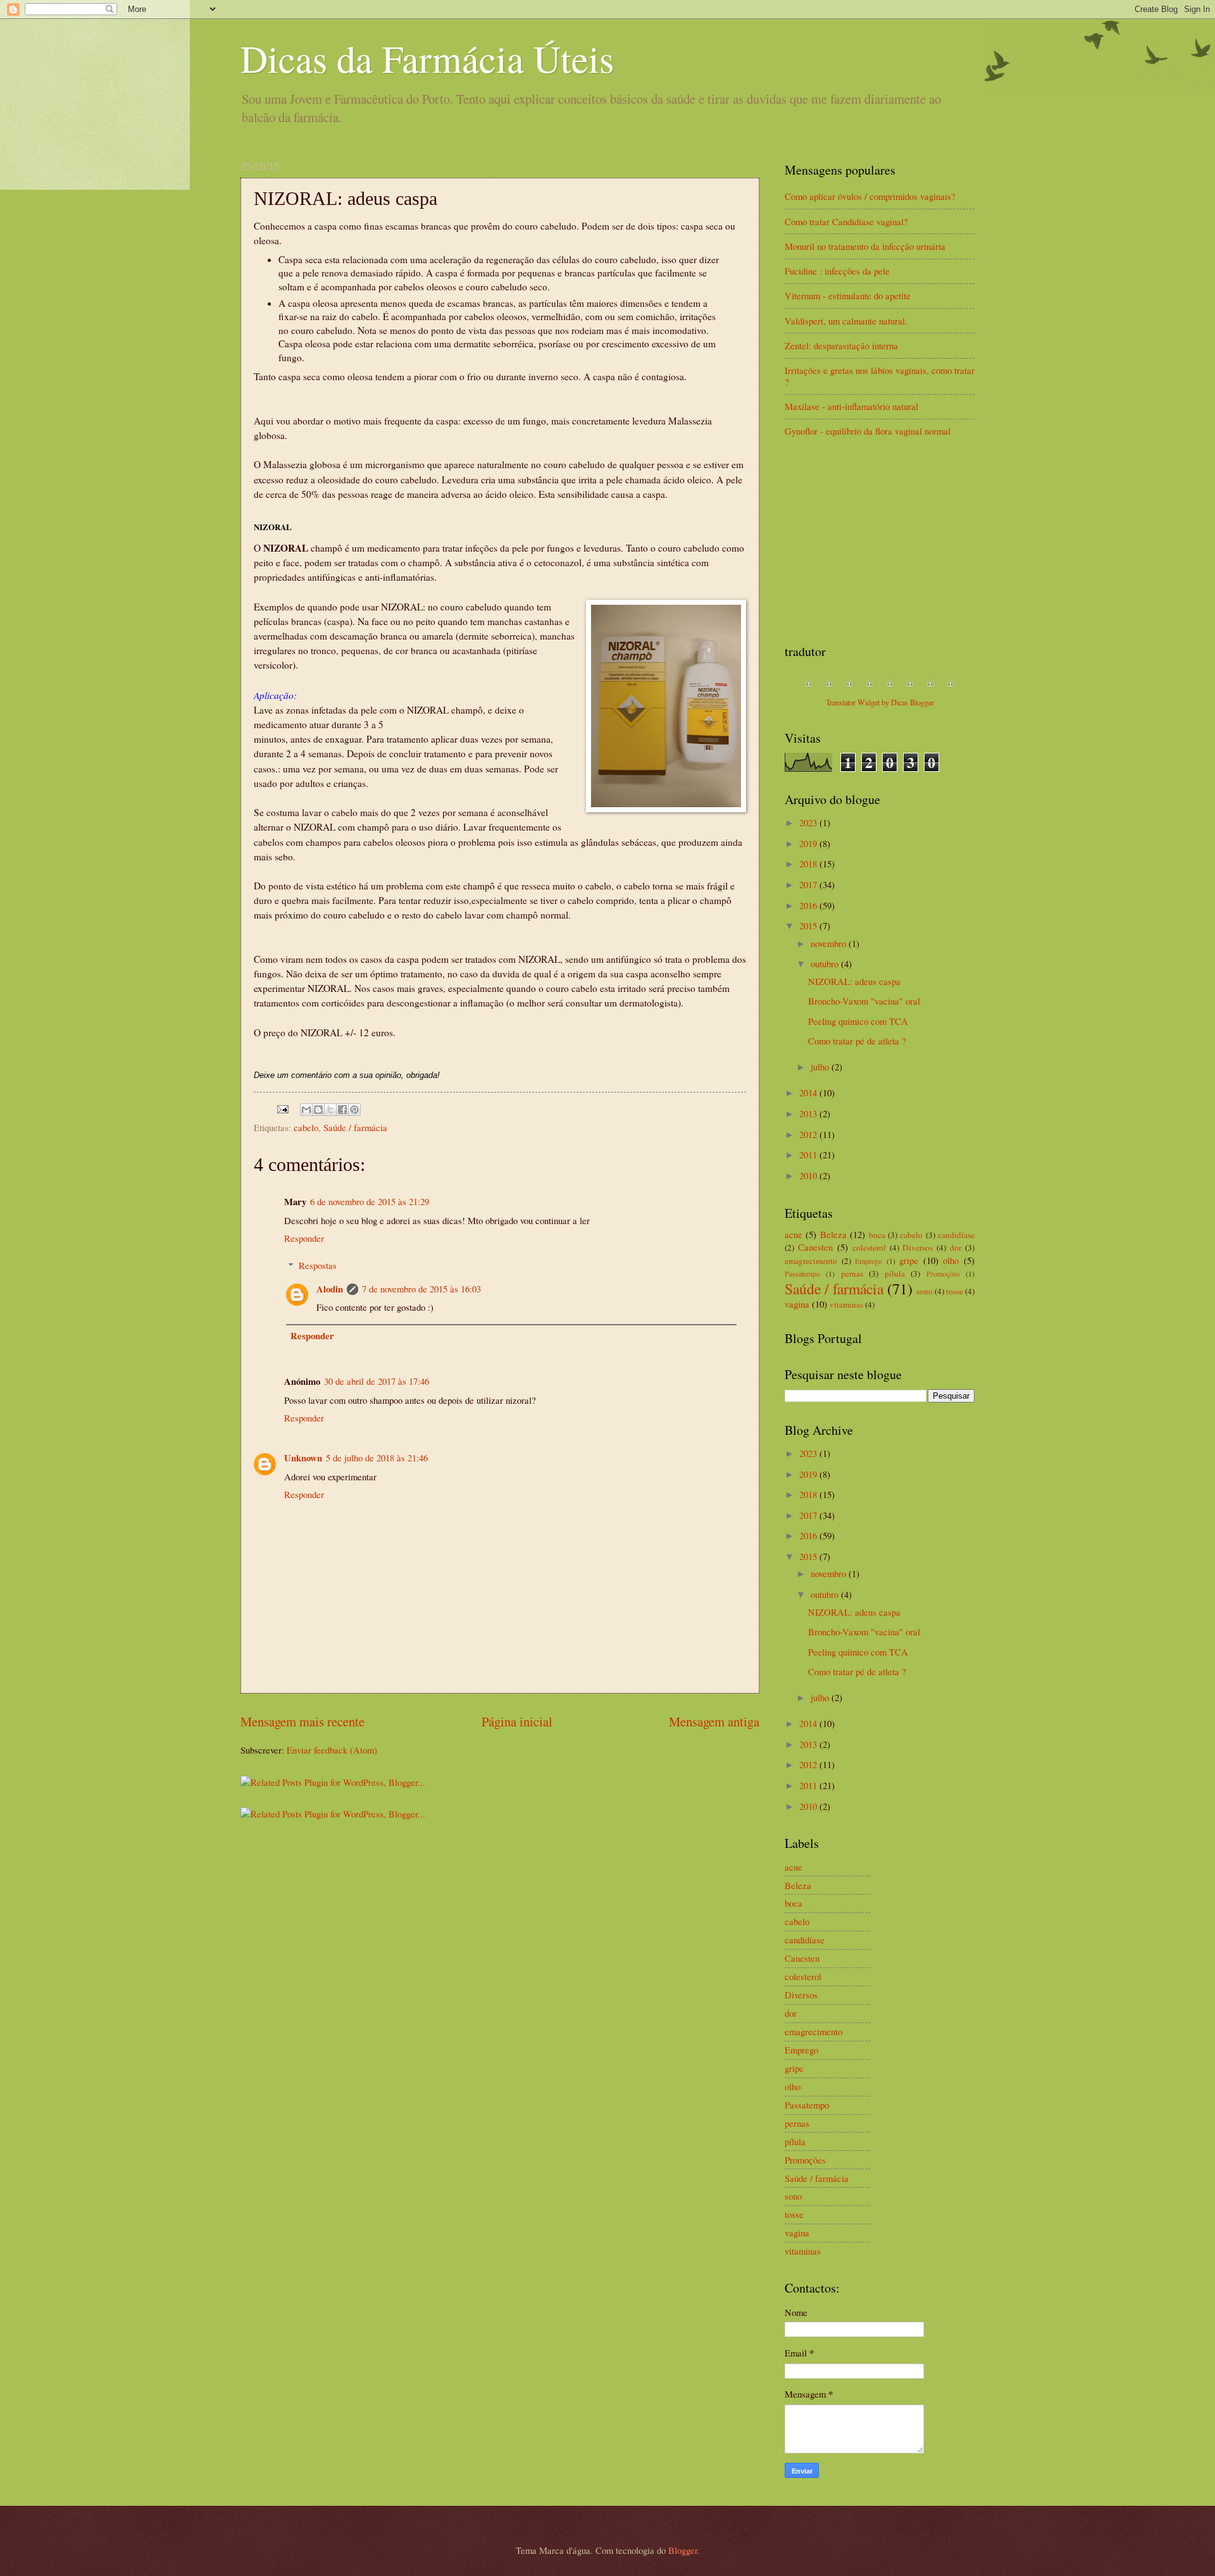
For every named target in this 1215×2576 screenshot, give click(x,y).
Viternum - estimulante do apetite (848, 295)
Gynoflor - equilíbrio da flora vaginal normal (868, 431)
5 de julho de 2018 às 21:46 (377, 1458)
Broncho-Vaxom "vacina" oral (864, 1001)
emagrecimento (811, 1261)
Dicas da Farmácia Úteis (427, 58)
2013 (809, 1113)
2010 (809, 1175)
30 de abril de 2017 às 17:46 (377, 1381)
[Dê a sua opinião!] (318, 1110)
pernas (852, 1273)
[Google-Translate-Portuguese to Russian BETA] (930, 689)
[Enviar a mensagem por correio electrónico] (281, 1108)
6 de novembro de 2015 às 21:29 (370, 1201)
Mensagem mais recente (302, 1721)
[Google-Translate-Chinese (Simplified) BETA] (809, 689)
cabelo (306, 1127)
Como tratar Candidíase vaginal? (846, 221)
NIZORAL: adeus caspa (854, 981)
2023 (809, 822)
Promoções (943, 1274)
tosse (955, 1291)
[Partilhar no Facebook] (342, 1110)
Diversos (918, 1248)
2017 (809, 884)
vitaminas (846, 1304)
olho (951, 1260)
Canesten (815, 1247)
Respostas (318, 1265)
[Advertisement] (880, 542)
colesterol (869, 1248)
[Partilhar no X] (330, 1110)
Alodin (330, 1289)
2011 (809, 1155)
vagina (797, 1304)
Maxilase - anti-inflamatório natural (851, 406)
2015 (809, 926)
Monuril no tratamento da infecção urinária (865, 246)
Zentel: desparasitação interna (841, 345)
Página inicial (517, 1721)
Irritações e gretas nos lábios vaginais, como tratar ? (880, 376)
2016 (809, 905)
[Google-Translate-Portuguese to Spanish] (950, 689)
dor (956, 1248)
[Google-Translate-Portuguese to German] (849, 689)
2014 (809, 1093)
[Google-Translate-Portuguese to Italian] (869, 689)
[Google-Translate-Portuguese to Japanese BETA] (890, 689)
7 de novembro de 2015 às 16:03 (421, 1289)
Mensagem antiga (714, 1721)
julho (821, 1067)
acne (794, 1234)
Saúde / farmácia (355, 1127)
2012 (809, 1134)
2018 (809, 864)
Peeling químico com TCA (858, 1021)
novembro (830, 943)
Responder (304, 1238)
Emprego (869, 1261)
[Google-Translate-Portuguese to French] (829, 689)
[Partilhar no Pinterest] (354, 1110)
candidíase (956, 1235)
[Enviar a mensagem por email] (306, 1110)
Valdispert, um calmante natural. (846, 321)
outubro (826, 963)
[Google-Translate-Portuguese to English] (910, 689)
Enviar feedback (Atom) (332, 1750)
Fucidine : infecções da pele (837, 271)
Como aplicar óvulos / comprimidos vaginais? (870, 196)
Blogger (683, 2550)
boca (877, 1235)
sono (925, 1291)
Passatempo (802, 1274)
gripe (909, 1260)
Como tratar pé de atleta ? (857, 1041)
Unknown (303, 1458)
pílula (895, 1273)
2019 (809, 843)
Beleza (833, 1234)
